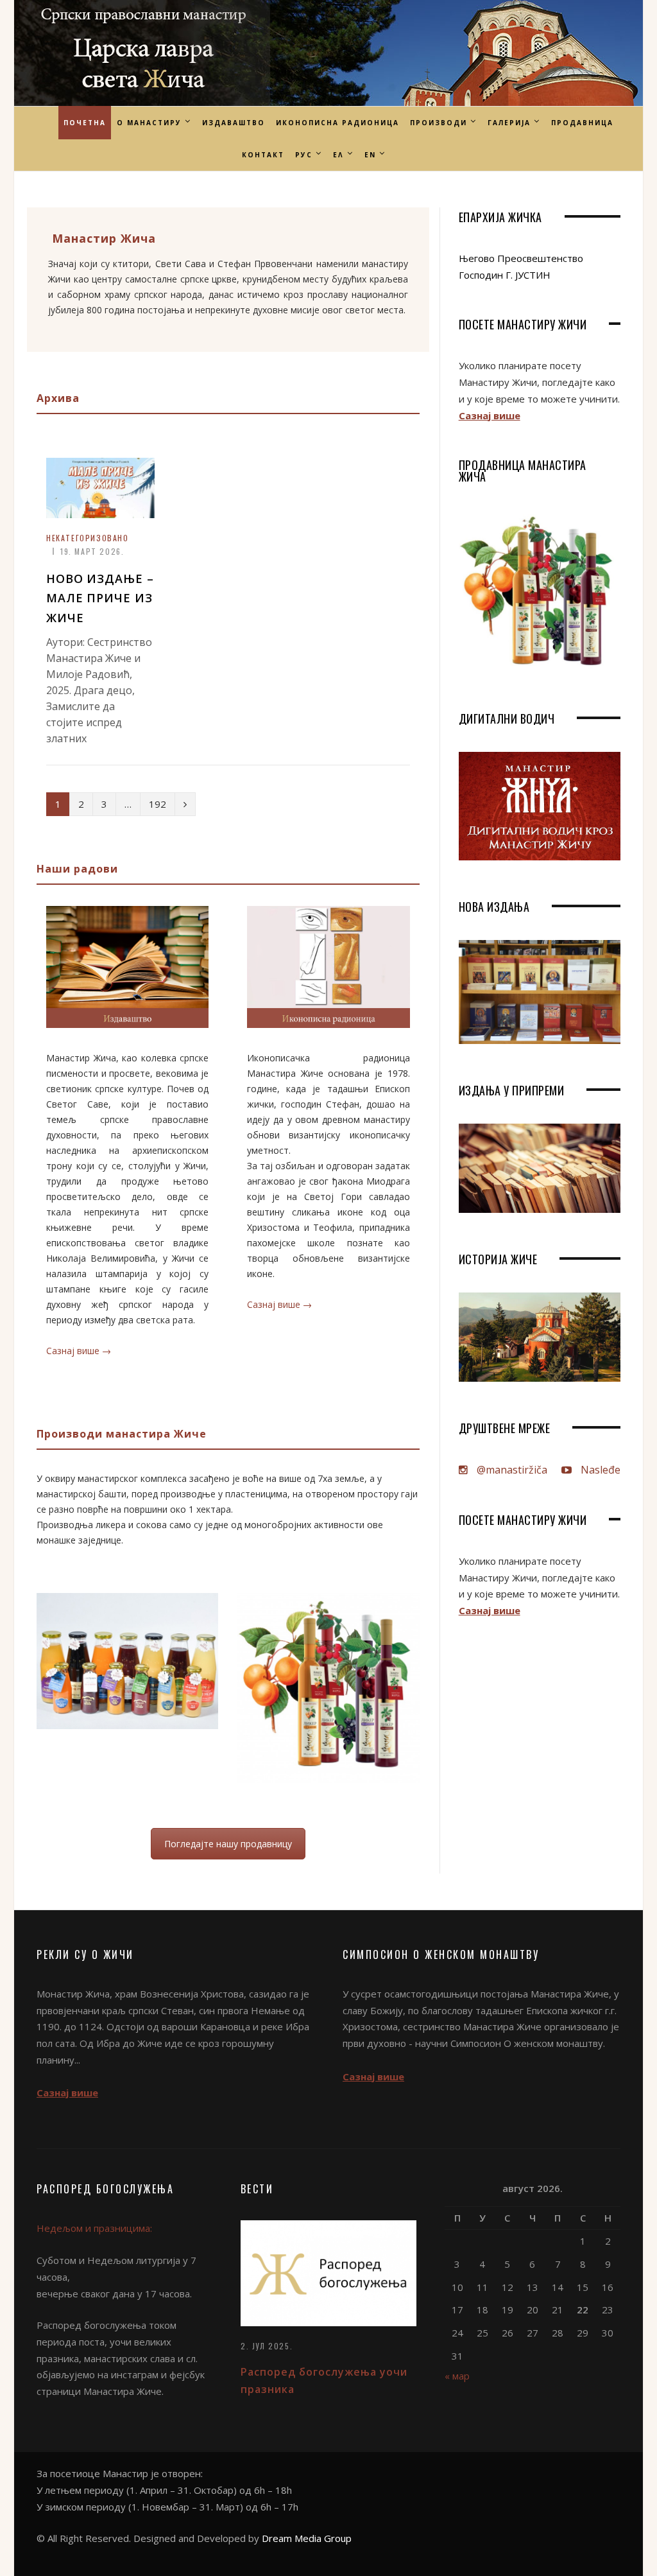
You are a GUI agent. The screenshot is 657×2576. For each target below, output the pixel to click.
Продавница (582, 123)
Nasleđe (599, 1470)
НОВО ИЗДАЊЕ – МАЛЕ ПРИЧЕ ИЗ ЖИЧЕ (100, 598)
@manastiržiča (511, 1470)
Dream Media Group (307, 2538)
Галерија (509, 123)
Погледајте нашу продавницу (228, 1844)
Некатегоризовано (88, 538)
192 (158, 804)
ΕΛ (338, 155)
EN (370, 155)
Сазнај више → (79, 1351)
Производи (439, 123)
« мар (457, 2376)
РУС (304, 155)
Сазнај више (490, 415)
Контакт (263, 155)
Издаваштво (234, 123)
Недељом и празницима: (94, 2228)
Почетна (85, 123)
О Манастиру (149, 123)
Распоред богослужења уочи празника (324, 2380)
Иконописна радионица (337, 123)
